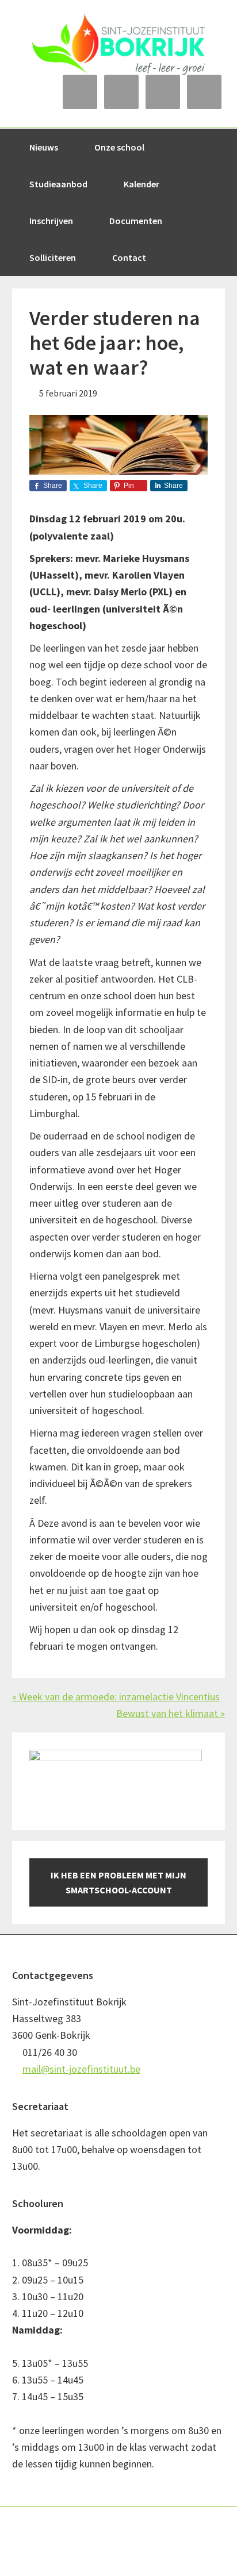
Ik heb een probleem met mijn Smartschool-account (118, 1882)
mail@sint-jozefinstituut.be (81, 2069)
